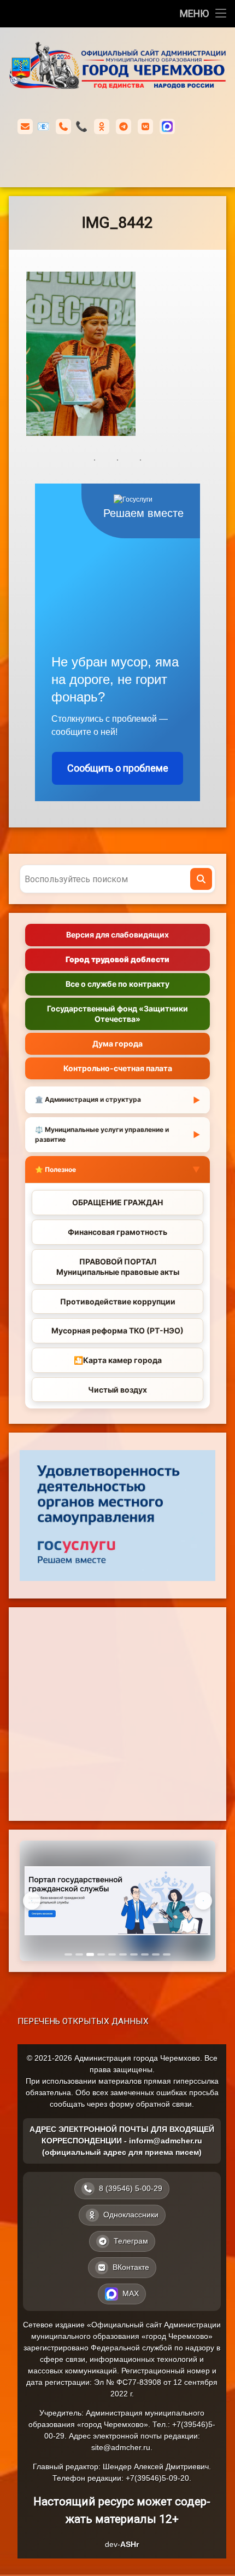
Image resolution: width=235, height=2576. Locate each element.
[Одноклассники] (102, 127)
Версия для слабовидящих (117, 935)
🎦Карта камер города (118, 1360)
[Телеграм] (124, 127)
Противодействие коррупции (118, 1301)
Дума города (117, 1043)
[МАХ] (167, 127)
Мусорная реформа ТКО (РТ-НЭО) (117, 1330)
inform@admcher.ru (43, 126)
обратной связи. (165, 2104)
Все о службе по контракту (117, 984)
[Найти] (201, 879)
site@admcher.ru (121, 2447)
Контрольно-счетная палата (118, 1068)
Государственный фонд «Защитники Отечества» (117, 1013)
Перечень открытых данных (83, 2021)
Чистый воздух (117, 1390)
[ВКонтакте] (145, 127)
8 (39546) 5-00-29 (81, 126)
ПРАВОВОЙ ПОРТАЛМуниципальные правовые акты (118, 1267)
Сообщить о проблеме (118, 768)
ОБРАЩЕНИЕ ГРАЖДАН (117, 1202)
